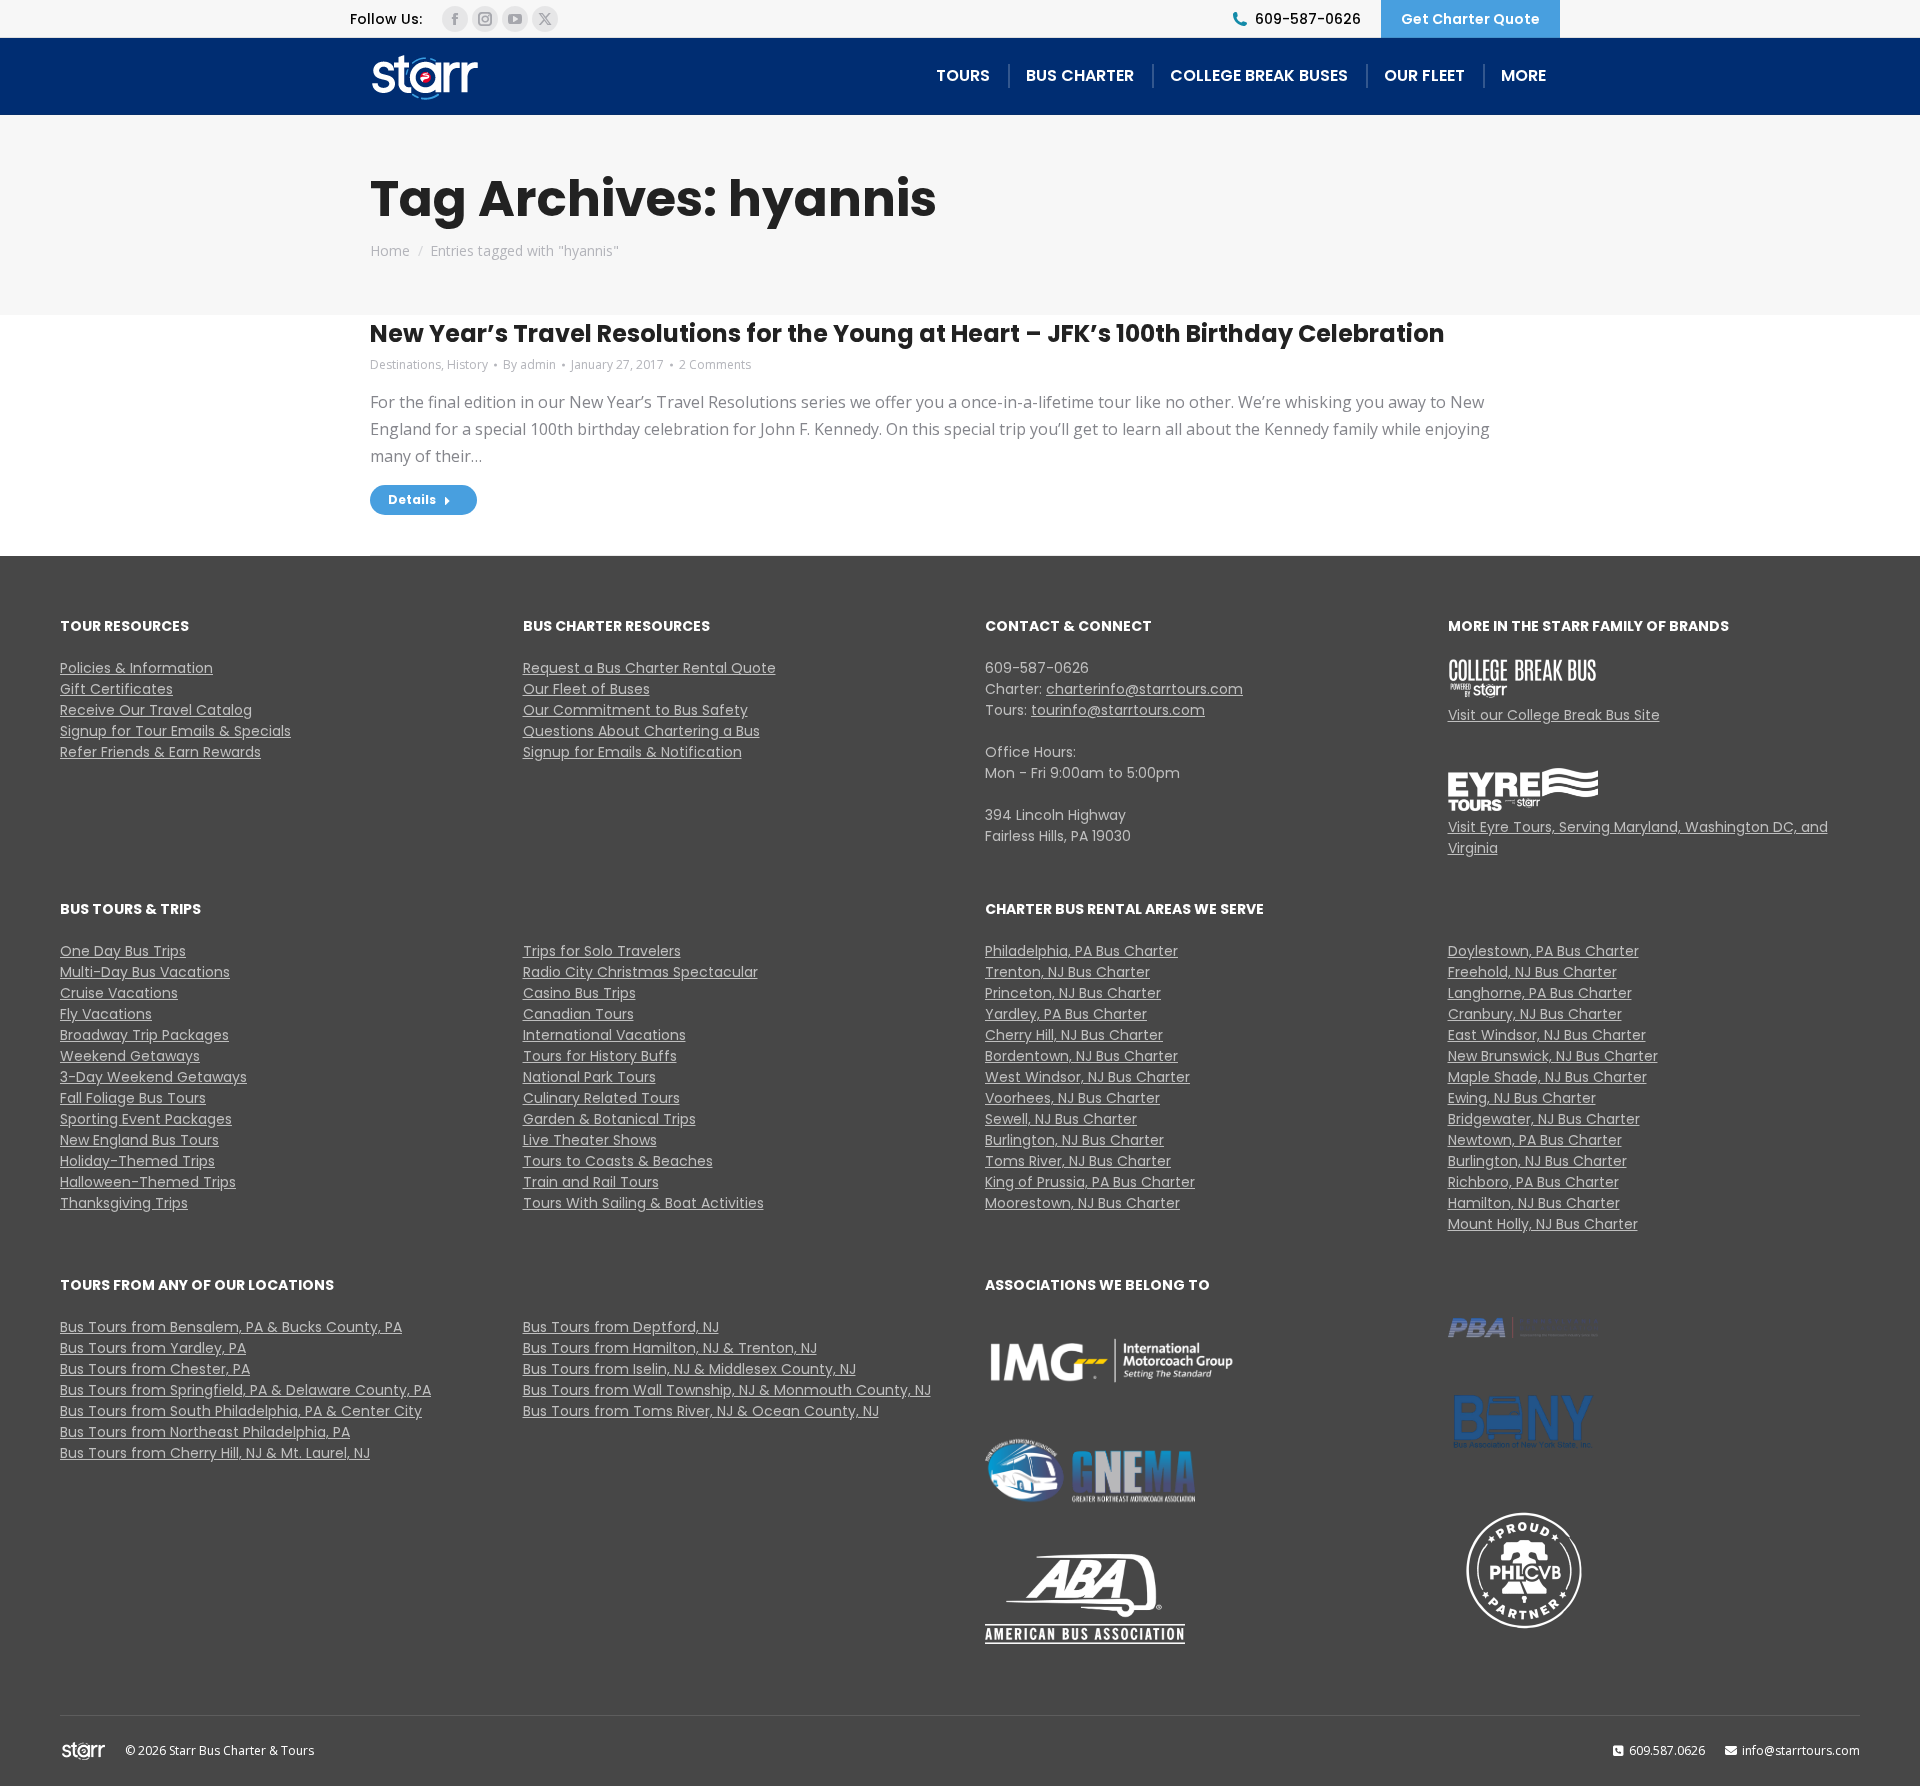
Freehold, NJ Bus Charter (1532, 972)
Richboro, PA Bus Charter (1533, 1182)
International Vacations (604, 1035)
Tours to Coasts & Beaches (618, 1161)
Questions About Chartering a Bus (641, 731)
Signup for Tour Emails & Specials (175, 731)
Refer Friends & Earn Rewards (160, 752)
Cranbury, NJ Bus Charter (1535, 1014)
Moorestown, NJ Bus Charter (1082, 1203)
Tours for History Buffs (600, 1056)
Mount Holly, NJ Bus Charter (1543, 1224)
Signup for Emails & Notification (632, 752)
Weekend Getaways (130, 1056)
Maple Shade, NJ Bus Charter (1547, 1077)
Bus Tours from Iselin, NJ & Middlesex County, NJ (689, 1369)
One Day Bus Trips (123, 951)
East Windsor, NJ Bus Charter (1547, 1035)
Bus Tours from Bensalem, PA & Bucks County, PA (231, 1327)
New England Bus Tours (139, 1140)
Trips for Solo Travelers (602, 951)
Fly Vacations (106, 1014)
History (467, 364)
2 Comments (715, 364)
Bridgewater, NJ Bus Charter (1544, 1119)
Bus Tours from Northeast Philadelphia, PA (205, 1432)
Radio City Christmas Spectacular (640, 972)
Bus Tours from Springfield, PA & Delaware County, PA (245, 1390)
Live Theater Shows (590, 1140)
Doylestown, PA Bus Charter (1543, 951)
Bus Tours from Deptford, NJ (621, 1327)
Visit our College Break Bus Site (1554, 715)
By (529, 364)
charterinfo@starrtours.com (1144, 689)
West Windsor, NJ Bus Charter (1087, 1077)
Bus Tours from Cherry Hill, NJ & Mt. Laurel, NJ (215, 1453)
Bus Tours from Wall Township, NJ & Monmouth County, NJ (727, 1390)
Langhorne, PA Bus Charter (1540, 993)
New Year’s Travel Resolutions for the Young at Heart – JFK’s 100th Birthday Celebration (907, 333)
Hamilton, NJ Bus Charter (1534, 1203)
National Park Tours (589, 1077)
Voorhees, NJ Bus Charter (1072, 1098)
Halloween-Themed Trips (148, 1182)
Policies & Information (136, 668)
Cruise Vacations (119, 993)
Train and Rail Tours (591, 1182)
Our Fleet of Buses (586, 689)
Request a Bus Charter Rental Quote (649, 668)
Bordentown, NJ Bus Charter (1081, 1056)
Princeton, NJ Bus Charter (1073, 993)
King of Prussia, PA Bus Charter (1090, 1182)
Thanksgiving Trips (124, 1203)
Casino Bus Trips (579, 993)
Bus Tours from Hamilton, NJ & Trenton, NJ (670, 1348)
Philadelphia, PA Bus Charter (1081, 951)
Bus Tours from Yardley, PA (153, 1348)
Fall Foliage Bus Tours (133, 1098)
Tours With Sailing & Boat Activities (643, 1203)
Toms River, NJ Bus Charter (1078, 1161)
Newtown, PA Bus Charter (1535, 1140)
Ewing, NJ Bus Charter (1522, 1098)
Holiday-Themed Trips (137, 1161)
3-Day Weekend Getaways (153, 1077)
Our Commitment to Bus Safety (635, 710)
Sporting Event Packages (146, 1119)
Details (412, 499)
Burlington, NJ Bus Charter (1074, 1140)
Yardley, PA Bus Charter (1066, 1014)
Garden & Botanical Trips (609, 1119)
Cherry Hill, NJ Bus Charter (1074, 1035)
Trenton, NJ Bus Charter (1067, 972)
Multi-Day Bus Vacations (145, 972)
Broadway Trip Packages (144, 1035)
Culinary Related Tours (601, 1098)
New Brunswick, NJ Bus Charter (1553, 1056)
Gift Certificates (116, 689)
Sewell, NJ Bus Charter (1061, 1119)
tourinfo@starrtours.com (1118, 710)
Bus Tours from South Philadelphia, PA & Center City (241, 1411)
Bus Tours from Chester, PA (155, 1369)
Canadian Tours (578, 1014)
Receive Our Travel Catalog (156, 710)
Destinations (405, 364)
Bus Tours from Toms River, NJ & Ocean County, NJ (701, 1411)
